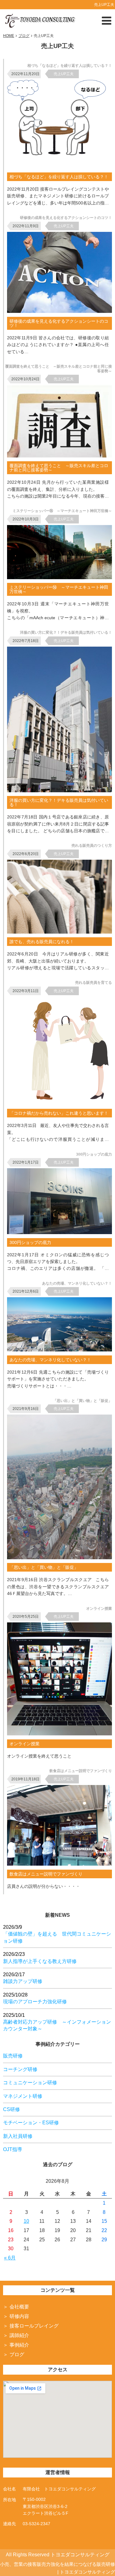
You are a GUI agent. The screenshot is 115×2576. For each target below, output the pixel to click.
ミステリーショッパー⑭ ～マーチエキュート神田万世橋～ (59, 589)
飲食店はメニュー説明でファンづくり (46, 1874)
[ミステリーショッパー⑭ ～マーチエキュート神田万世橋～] (61, 577)
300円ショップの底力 (30, 1242)
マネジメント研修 (23, 2096)
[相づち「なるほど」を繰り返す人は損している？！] (61, 167)
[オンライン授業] (61, 1734)
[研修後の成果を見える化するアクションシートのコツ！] (61, 311)
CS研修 (11, 2109)
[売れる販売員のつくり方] (61, 932)
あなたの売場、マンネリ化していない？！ (50, 1360)
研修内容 (19, 2316)
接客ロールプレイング (34, 2326)
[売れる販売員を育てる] (61, 1103)
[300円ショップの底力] (61, 1232)
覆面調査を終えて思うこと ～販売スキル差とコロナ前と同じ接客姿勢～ (59, 468)
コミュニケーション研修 (30, 2083)
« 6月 (10, 2258)
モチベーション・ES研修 (31, 2123)
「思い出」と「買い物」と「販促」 (44, 1567)
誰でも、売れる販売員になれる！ (42, 942)
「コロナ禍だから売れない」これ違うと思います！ (59, 1113)
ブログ (17, 2354)
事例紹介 (19, 2345)
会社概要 (19, 2307)
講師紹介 (19, 2335)
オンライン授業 (25, 1744)
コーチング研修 (20, 2069)
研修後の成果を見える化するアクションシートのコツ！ (59, 323)
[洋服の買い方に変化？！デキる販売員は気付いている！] (61, 791)
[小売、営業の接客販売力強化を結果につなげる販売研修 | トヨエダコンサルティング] (40, 20)
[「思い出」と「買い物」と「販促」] (61, 1558)
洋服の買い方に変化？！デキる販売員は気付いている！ (59, 802)
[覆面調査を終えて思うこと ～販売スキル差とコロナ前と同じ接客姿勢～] (61, 456)
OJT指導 (13, 2149)
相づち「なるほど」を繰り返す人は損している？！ (59, 177)
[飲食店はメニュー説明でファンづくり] (61, 1864)
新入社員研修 (18, 2136)
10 (26, 2221)
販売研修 (13, 2056)
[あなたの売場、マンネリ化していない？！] (61, 1350)
